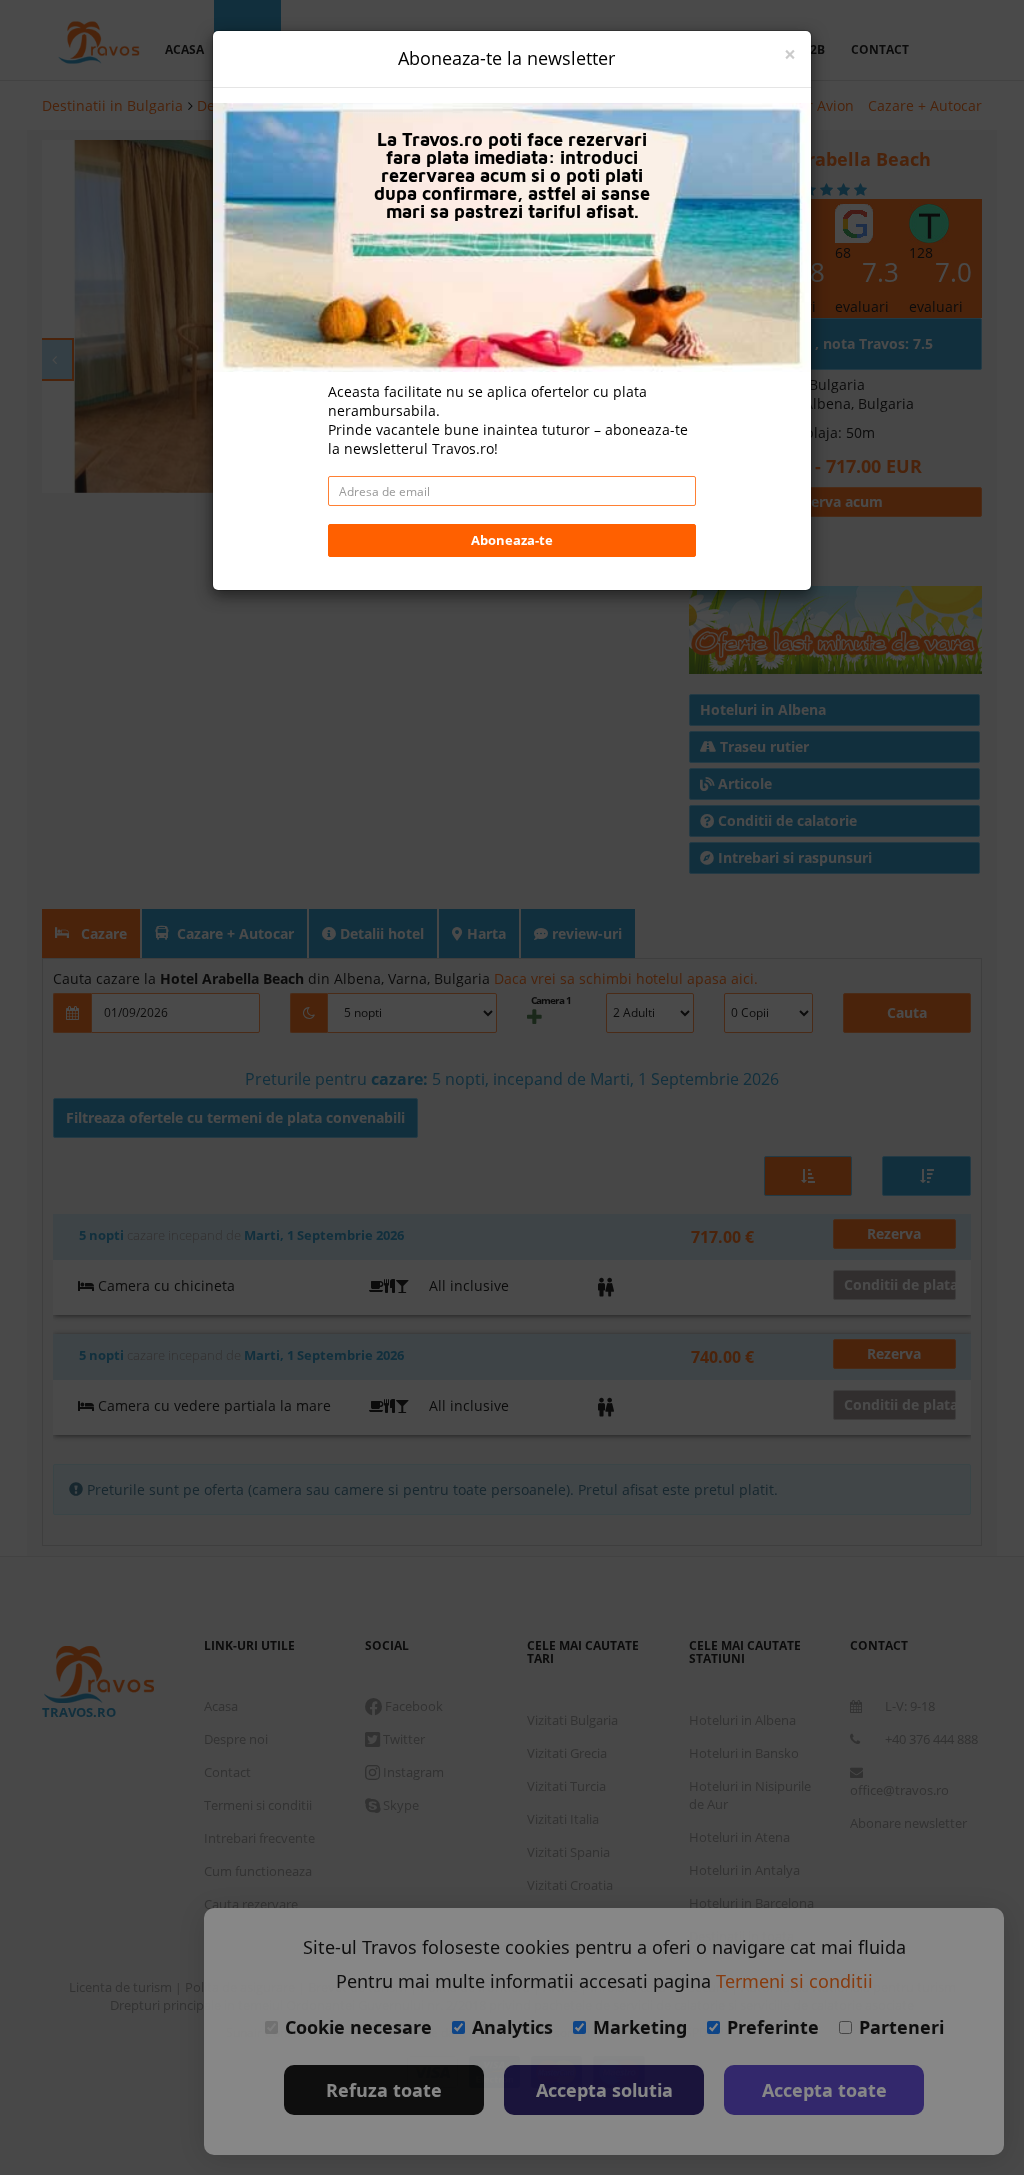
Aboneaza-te (512, 540)
